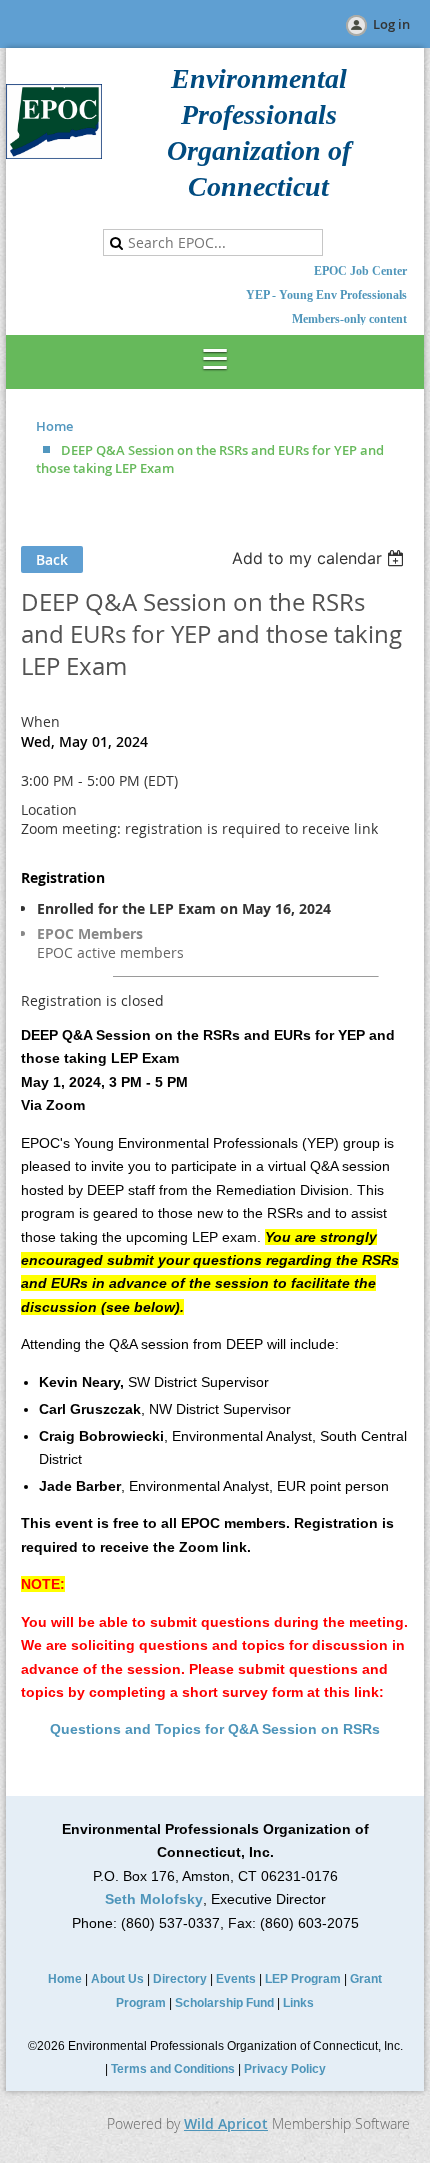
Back (52, 559)
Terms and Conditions (173, 2069)
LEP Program (303, 1979)
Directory (180, 1979)
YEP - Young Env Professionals (326, 295)
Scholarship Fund (224, 2003)
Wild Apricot (226, 2123)
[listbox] (320, 558)
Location (49, 809)
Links (298, 2003)
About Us (117, 1979)
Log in (391, 24)
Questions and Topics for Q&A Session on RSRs (215, 1729)
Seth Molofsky (154, 1899)
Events (236, 1979)
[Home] (54, 154)
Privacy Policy (285, 2069)
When (40, 721)
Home (54, 426)
